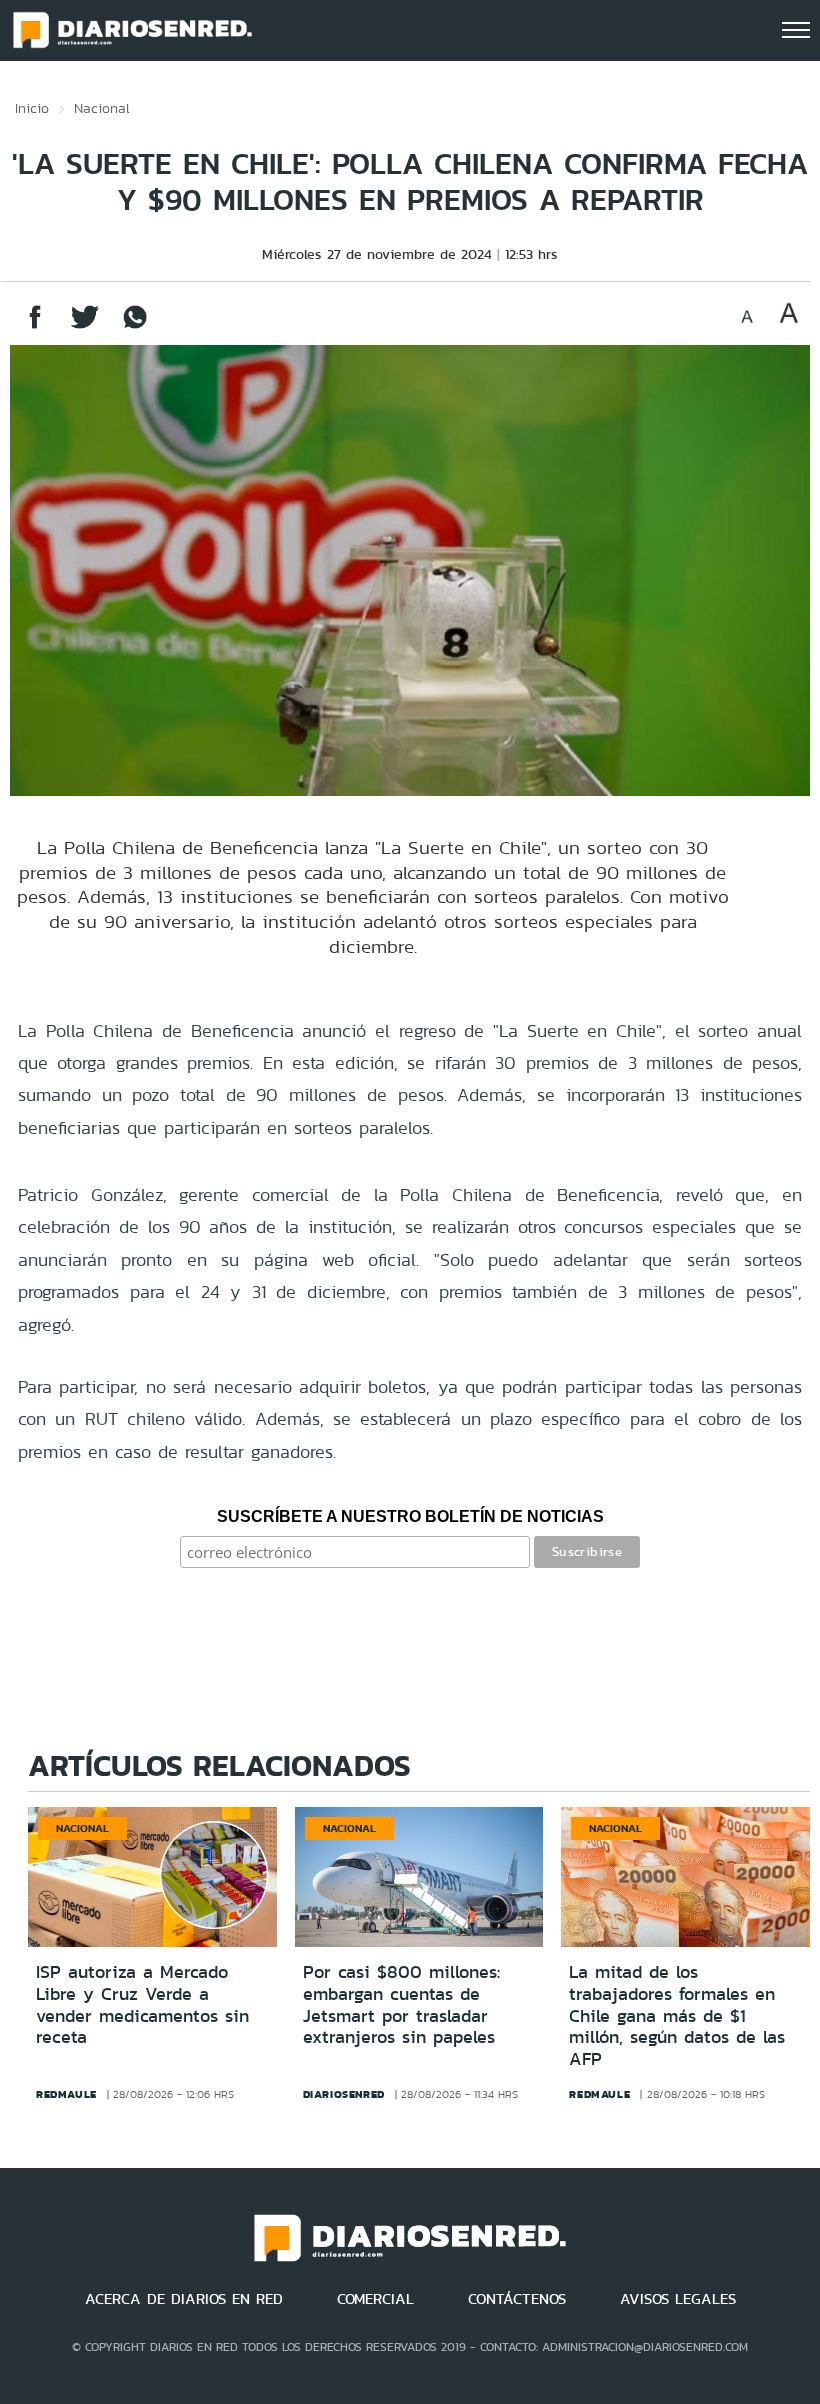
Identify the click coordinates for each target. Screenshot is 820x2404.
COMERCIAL (375, 2299)
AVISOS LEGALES (678, 2299)
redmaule (66, 2094)
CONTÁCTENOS (517, 2299)
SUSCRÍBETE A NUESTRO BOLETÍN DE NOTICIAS (410, 1516)
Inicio (32, 108)
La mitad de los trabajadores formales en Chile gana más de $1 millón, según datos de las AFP (677, 2015)
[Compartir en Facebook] (35, 326)
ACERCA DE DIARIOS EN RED (184, 2299)
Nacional (102, 108)
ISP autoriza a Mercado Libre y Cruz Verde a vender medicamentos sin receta (142, 2004)
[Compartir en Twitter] (85, 326)
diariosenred (344, 2094)
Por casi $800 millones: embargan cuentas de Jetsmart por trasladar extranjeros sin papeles (401, 2004)
